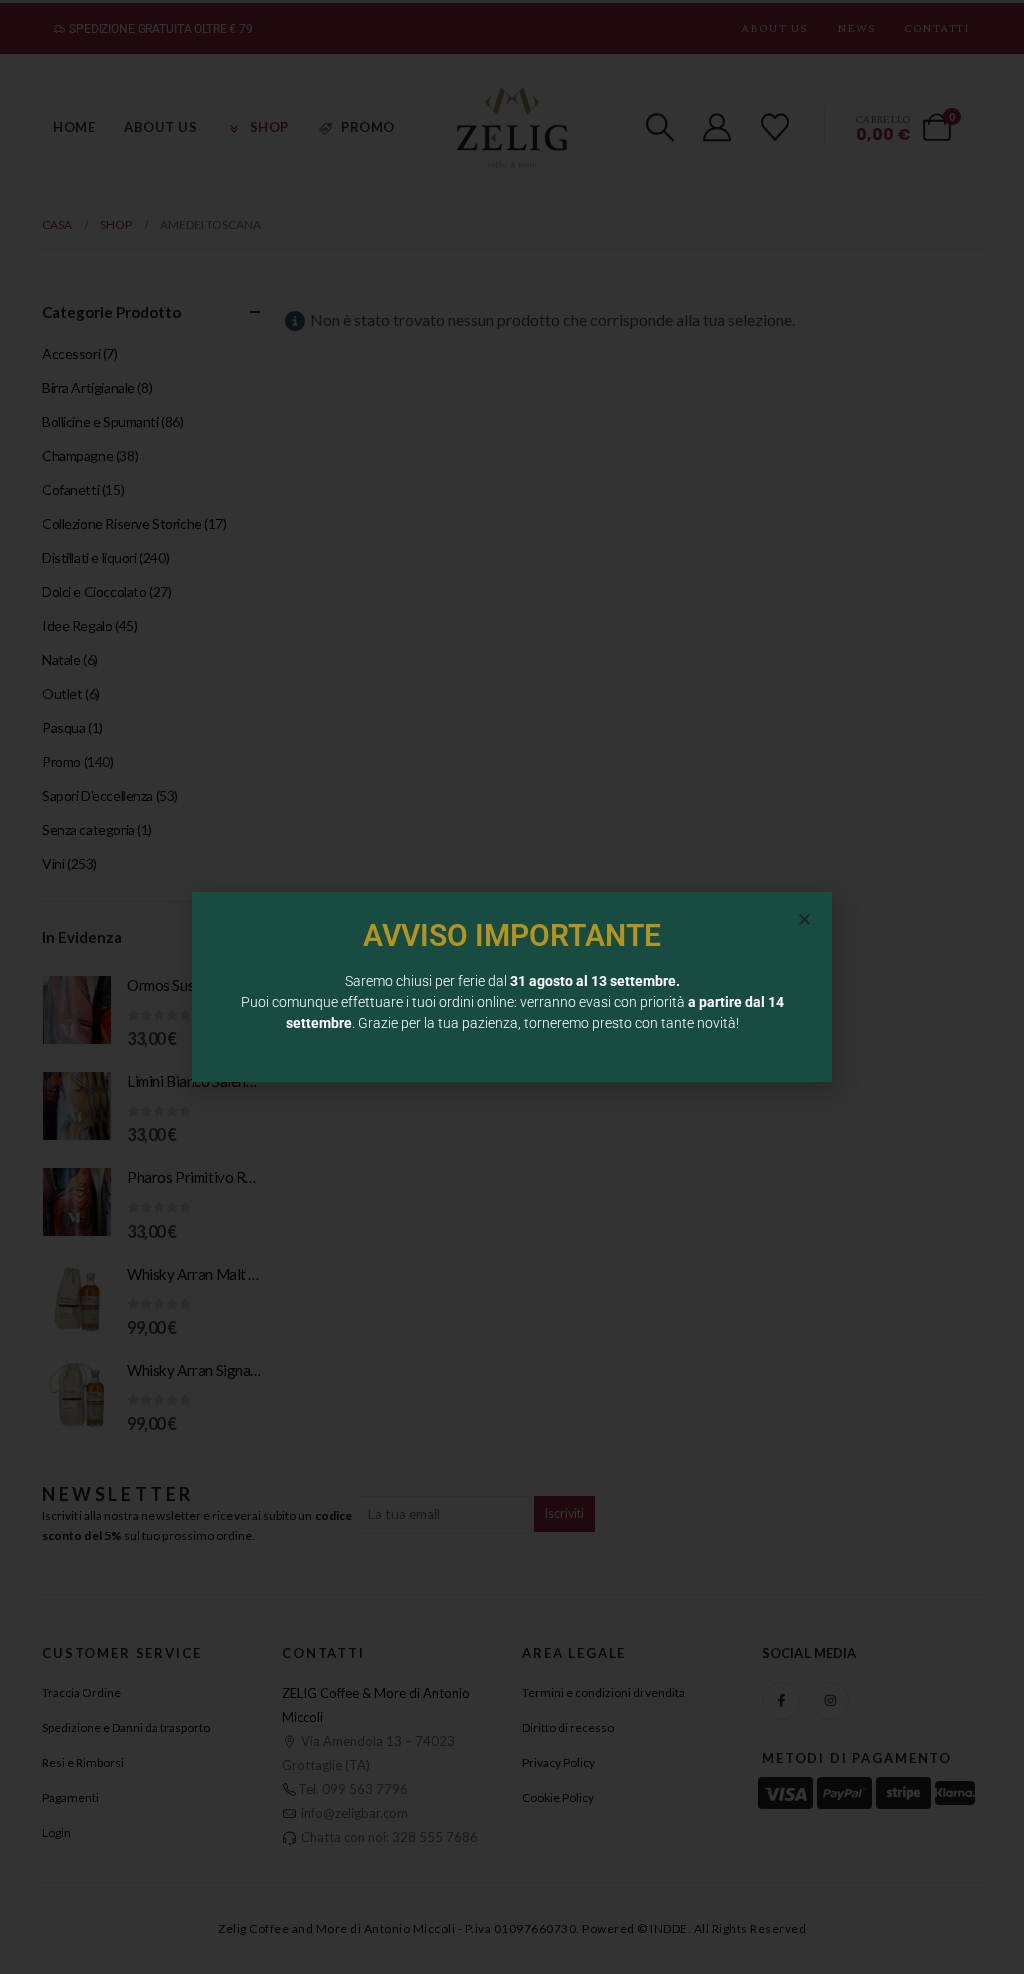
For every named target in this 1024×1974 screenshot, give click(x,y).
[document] (512, 987)
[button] (804, 919)
